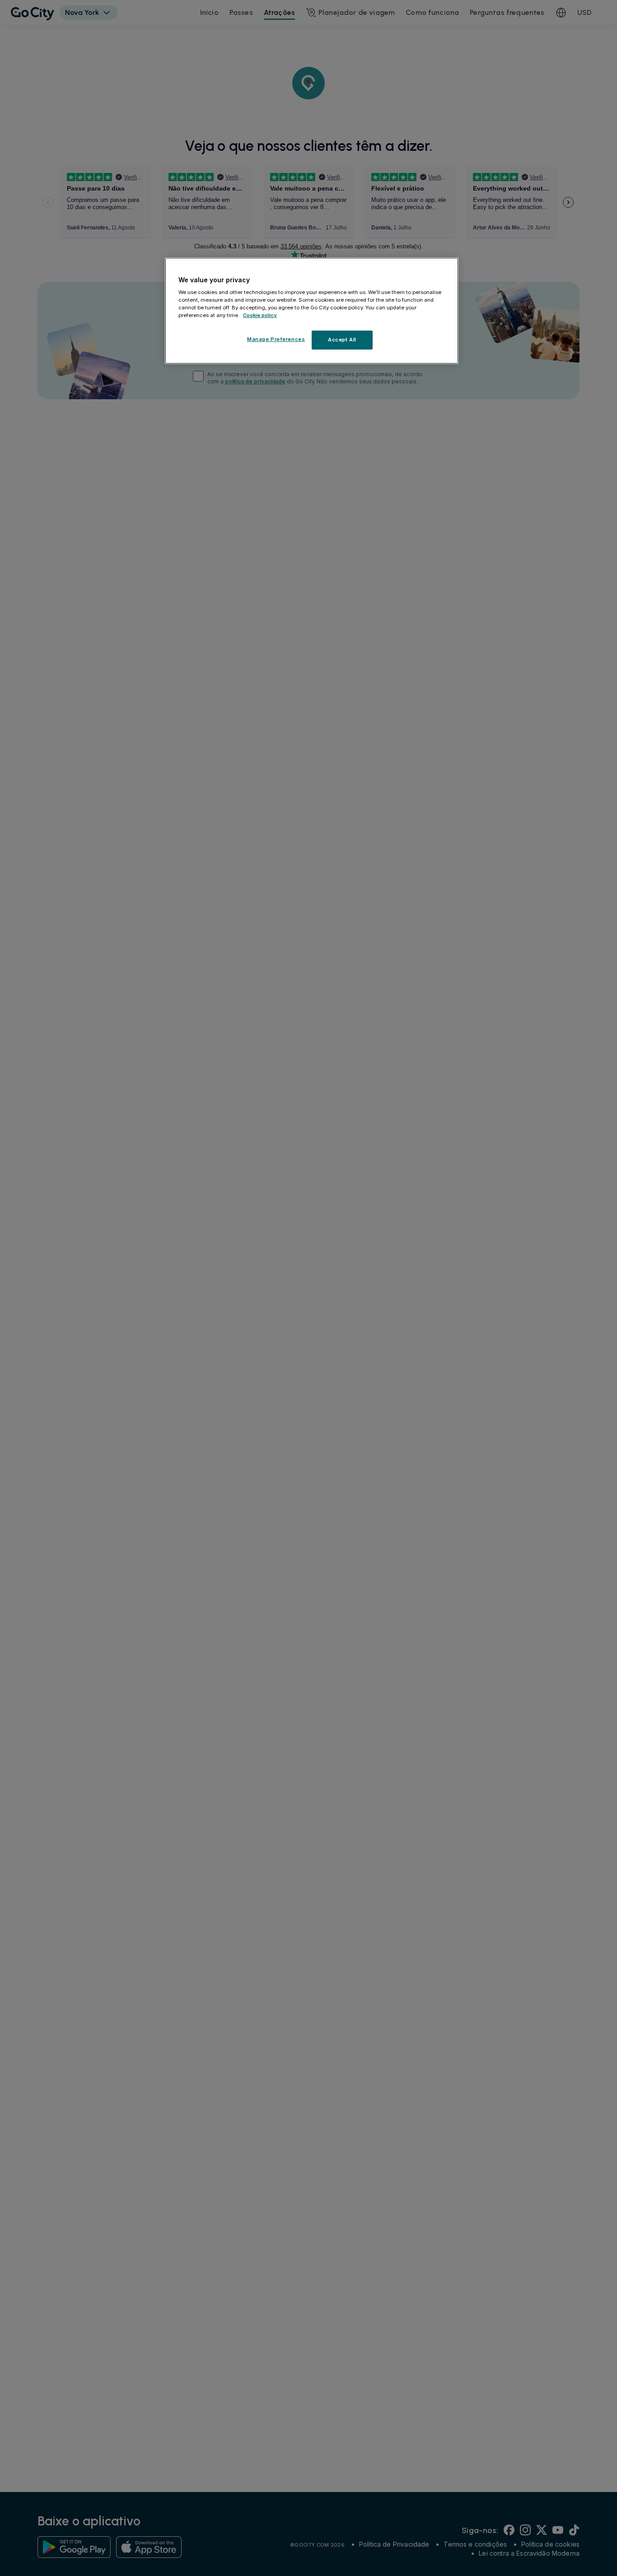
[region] (312, 311)
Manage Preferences (276, 340)
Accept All (342, 340)
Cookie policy (260, 316)
